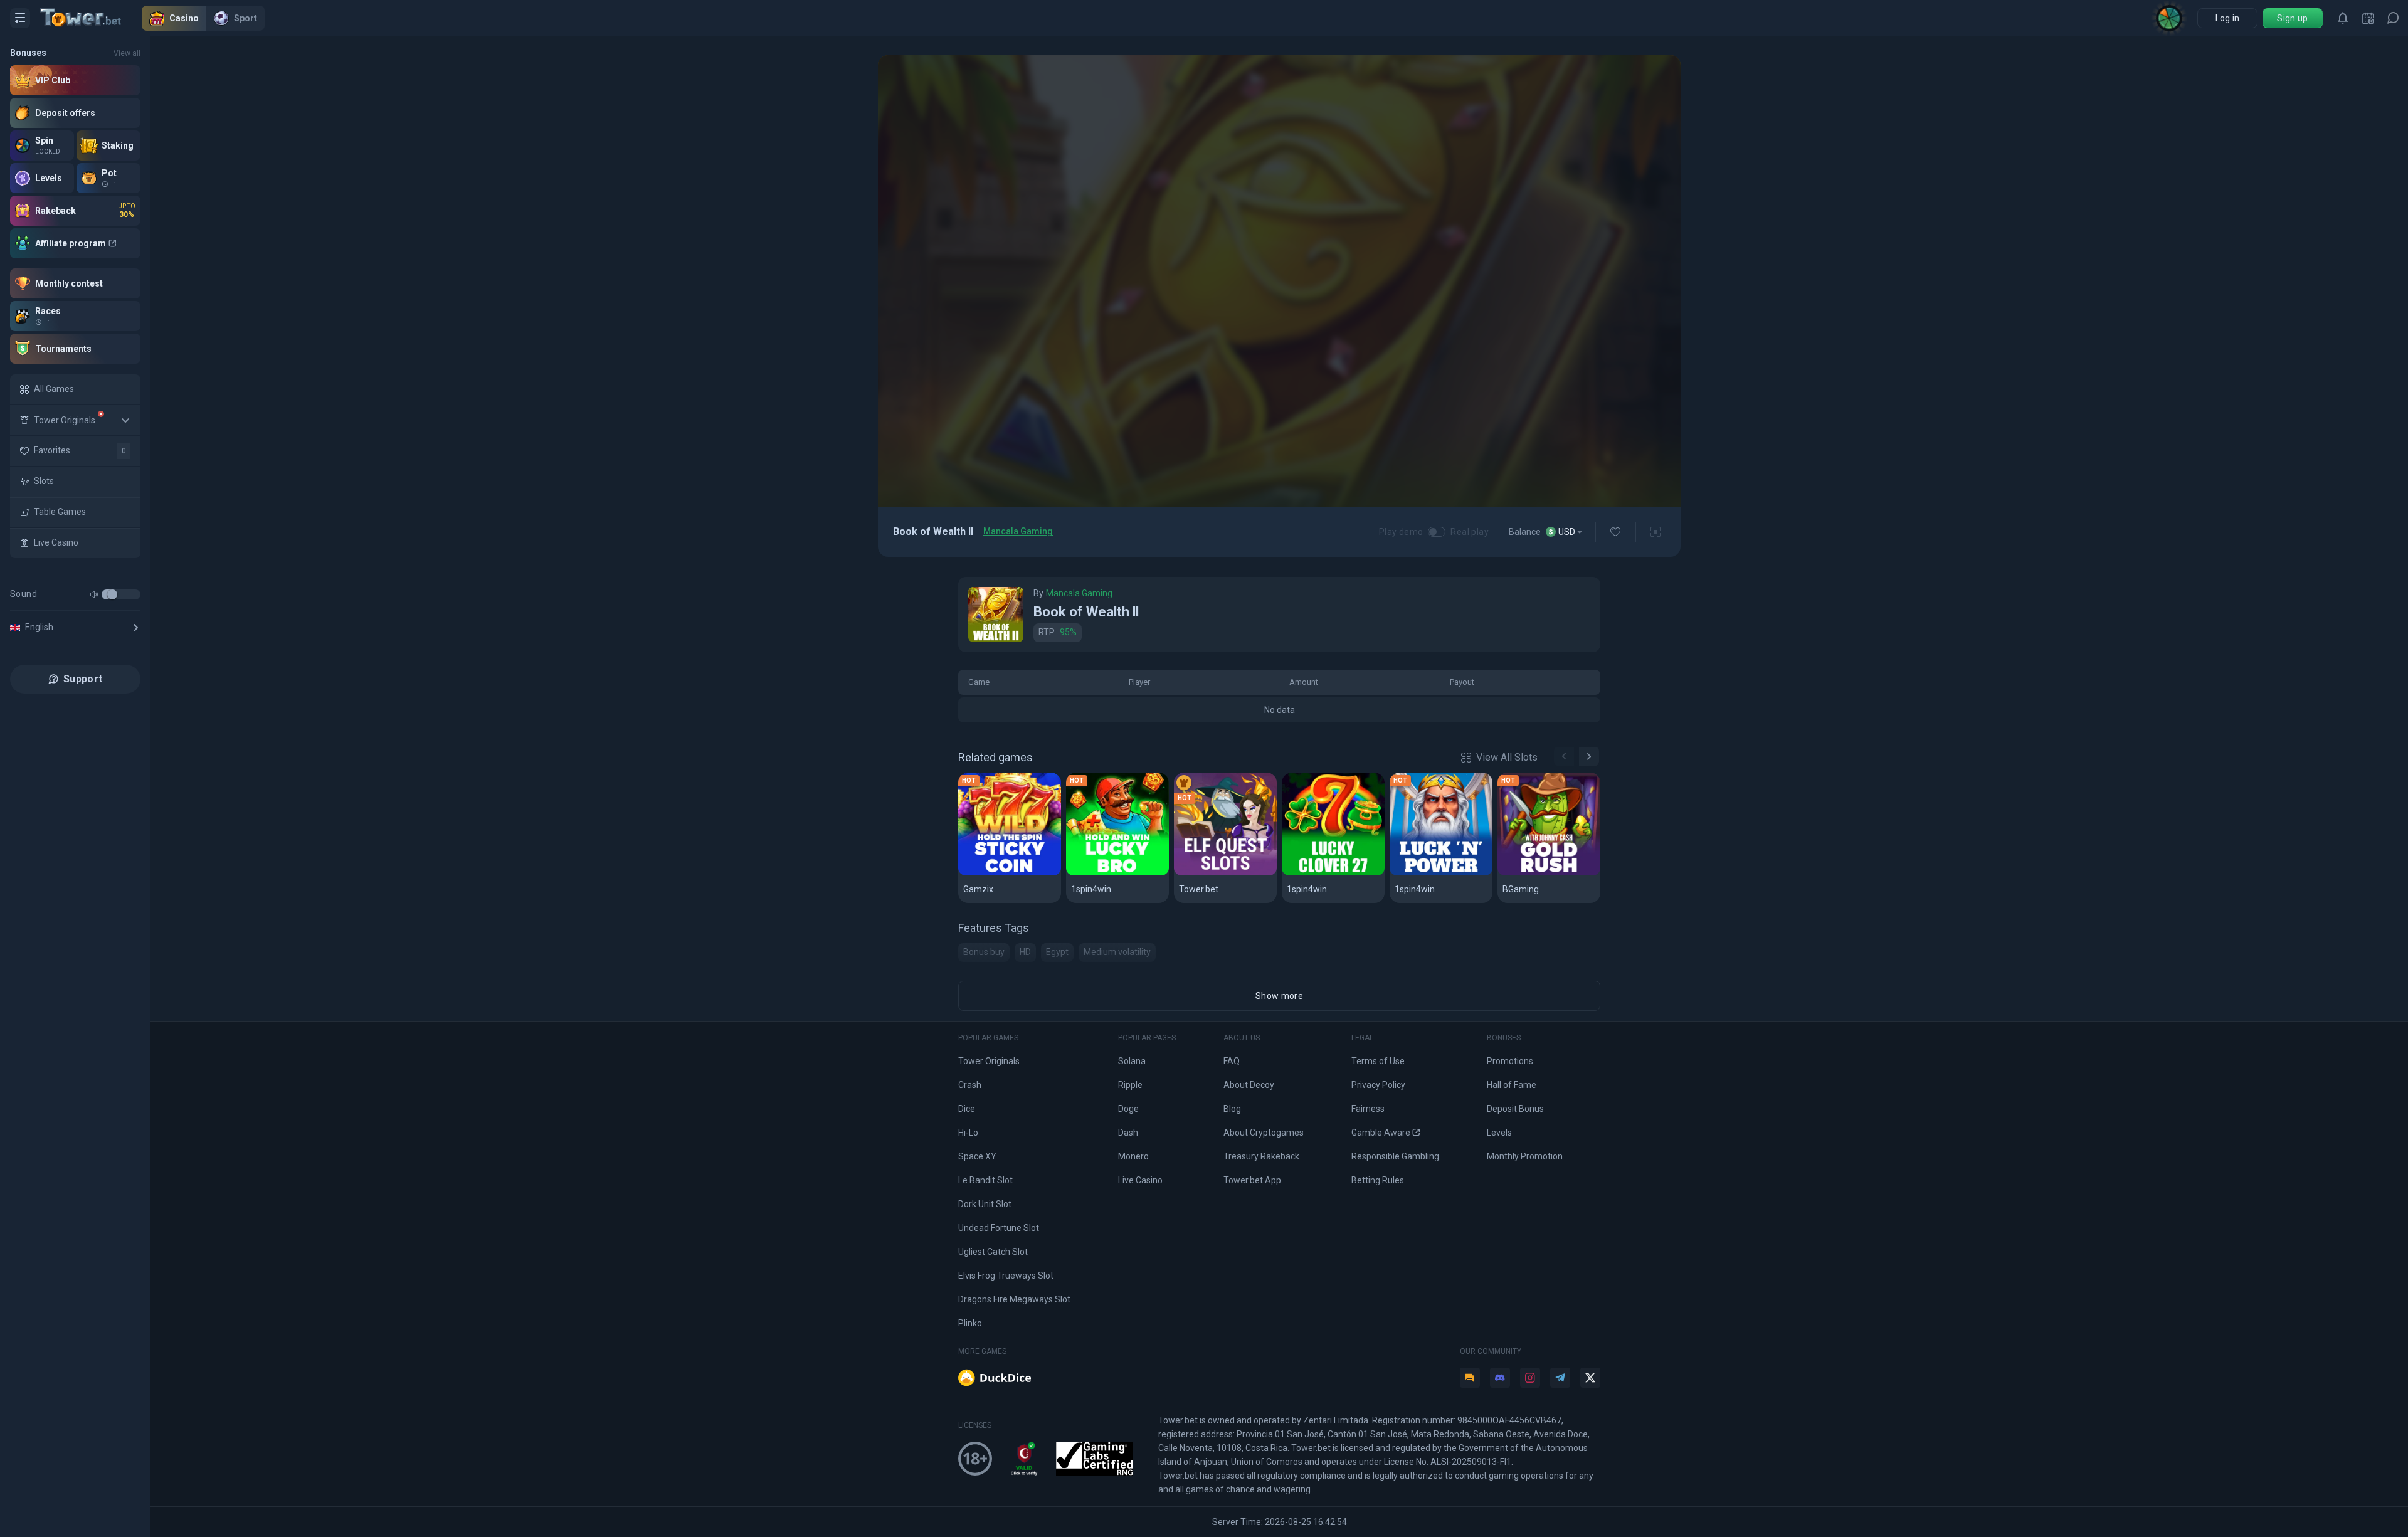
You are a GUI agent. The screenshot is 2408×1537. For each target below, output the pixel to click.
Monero (1133, 1156)
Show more (1279, 996)
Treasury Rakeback (1261, 1156)
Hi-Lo (968, 1133)
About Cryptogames (1264, 1133)
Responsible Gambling (1395, 1156)
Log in (2228, 18)
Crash (970, 1085)
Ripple (1130, 1085)
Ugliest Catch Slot (993, 1252)
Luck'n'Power (1427, 873)
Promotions (1510, 1061)
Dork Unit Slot (985, 1204)
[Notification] (2343, 18)
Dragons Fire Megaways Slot (1014, 1299)
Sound (24, 594)
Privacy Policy (1378, 1085)
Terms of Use (1378, 1061)
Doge (1128, 1109)
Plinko (970, 1323)
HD (1025, 952)
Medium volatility (1117, 952)
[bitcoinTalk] (1470, 1378)
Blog (1232, 1109)
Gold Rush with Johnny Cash (1549, 873)
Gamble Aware (1381, 1133)
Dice (967, 1109)
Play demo (1401, 532)
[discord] (1500, 1378)
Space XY (977, 1156)
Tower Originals (989, 1061)
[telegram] (1560, 1378)
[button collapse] (125, 420)
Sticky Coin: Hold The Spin (1010, 873)
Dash (1128, 1133)
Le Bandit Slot (985, 1180)
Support (83, 679)
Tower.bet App (1252, 1180)
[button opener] (20, 18)
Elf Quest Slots (1214, 873)
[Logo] (91, 18)
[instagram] (1530, 1378)
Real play (1470, 532)
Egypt (1057, 952)
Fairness (1368, 1109)
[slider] (112, 594)
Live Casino (1140, 1180)
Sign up (2292, 18)
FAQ (1232, 1061)
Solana (1132, 1061)
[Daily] (2368, 18)
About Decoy (1249, 1085)
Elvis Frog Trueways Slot (1006, 1276)
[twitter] (1590, 1378)
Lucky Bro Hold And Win (1117, 873)
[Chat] (2393, 18)
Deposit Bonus (1515, 1109)
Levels (1499, 1133)
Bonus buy (984, 952)
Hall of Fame (1512, 1085)
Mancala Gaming (1018, 531)
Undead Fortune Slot (999, 1228)
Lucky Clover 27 (1325, 873)
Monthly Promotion (1525, 1156)
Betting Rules (1378, 1180)
